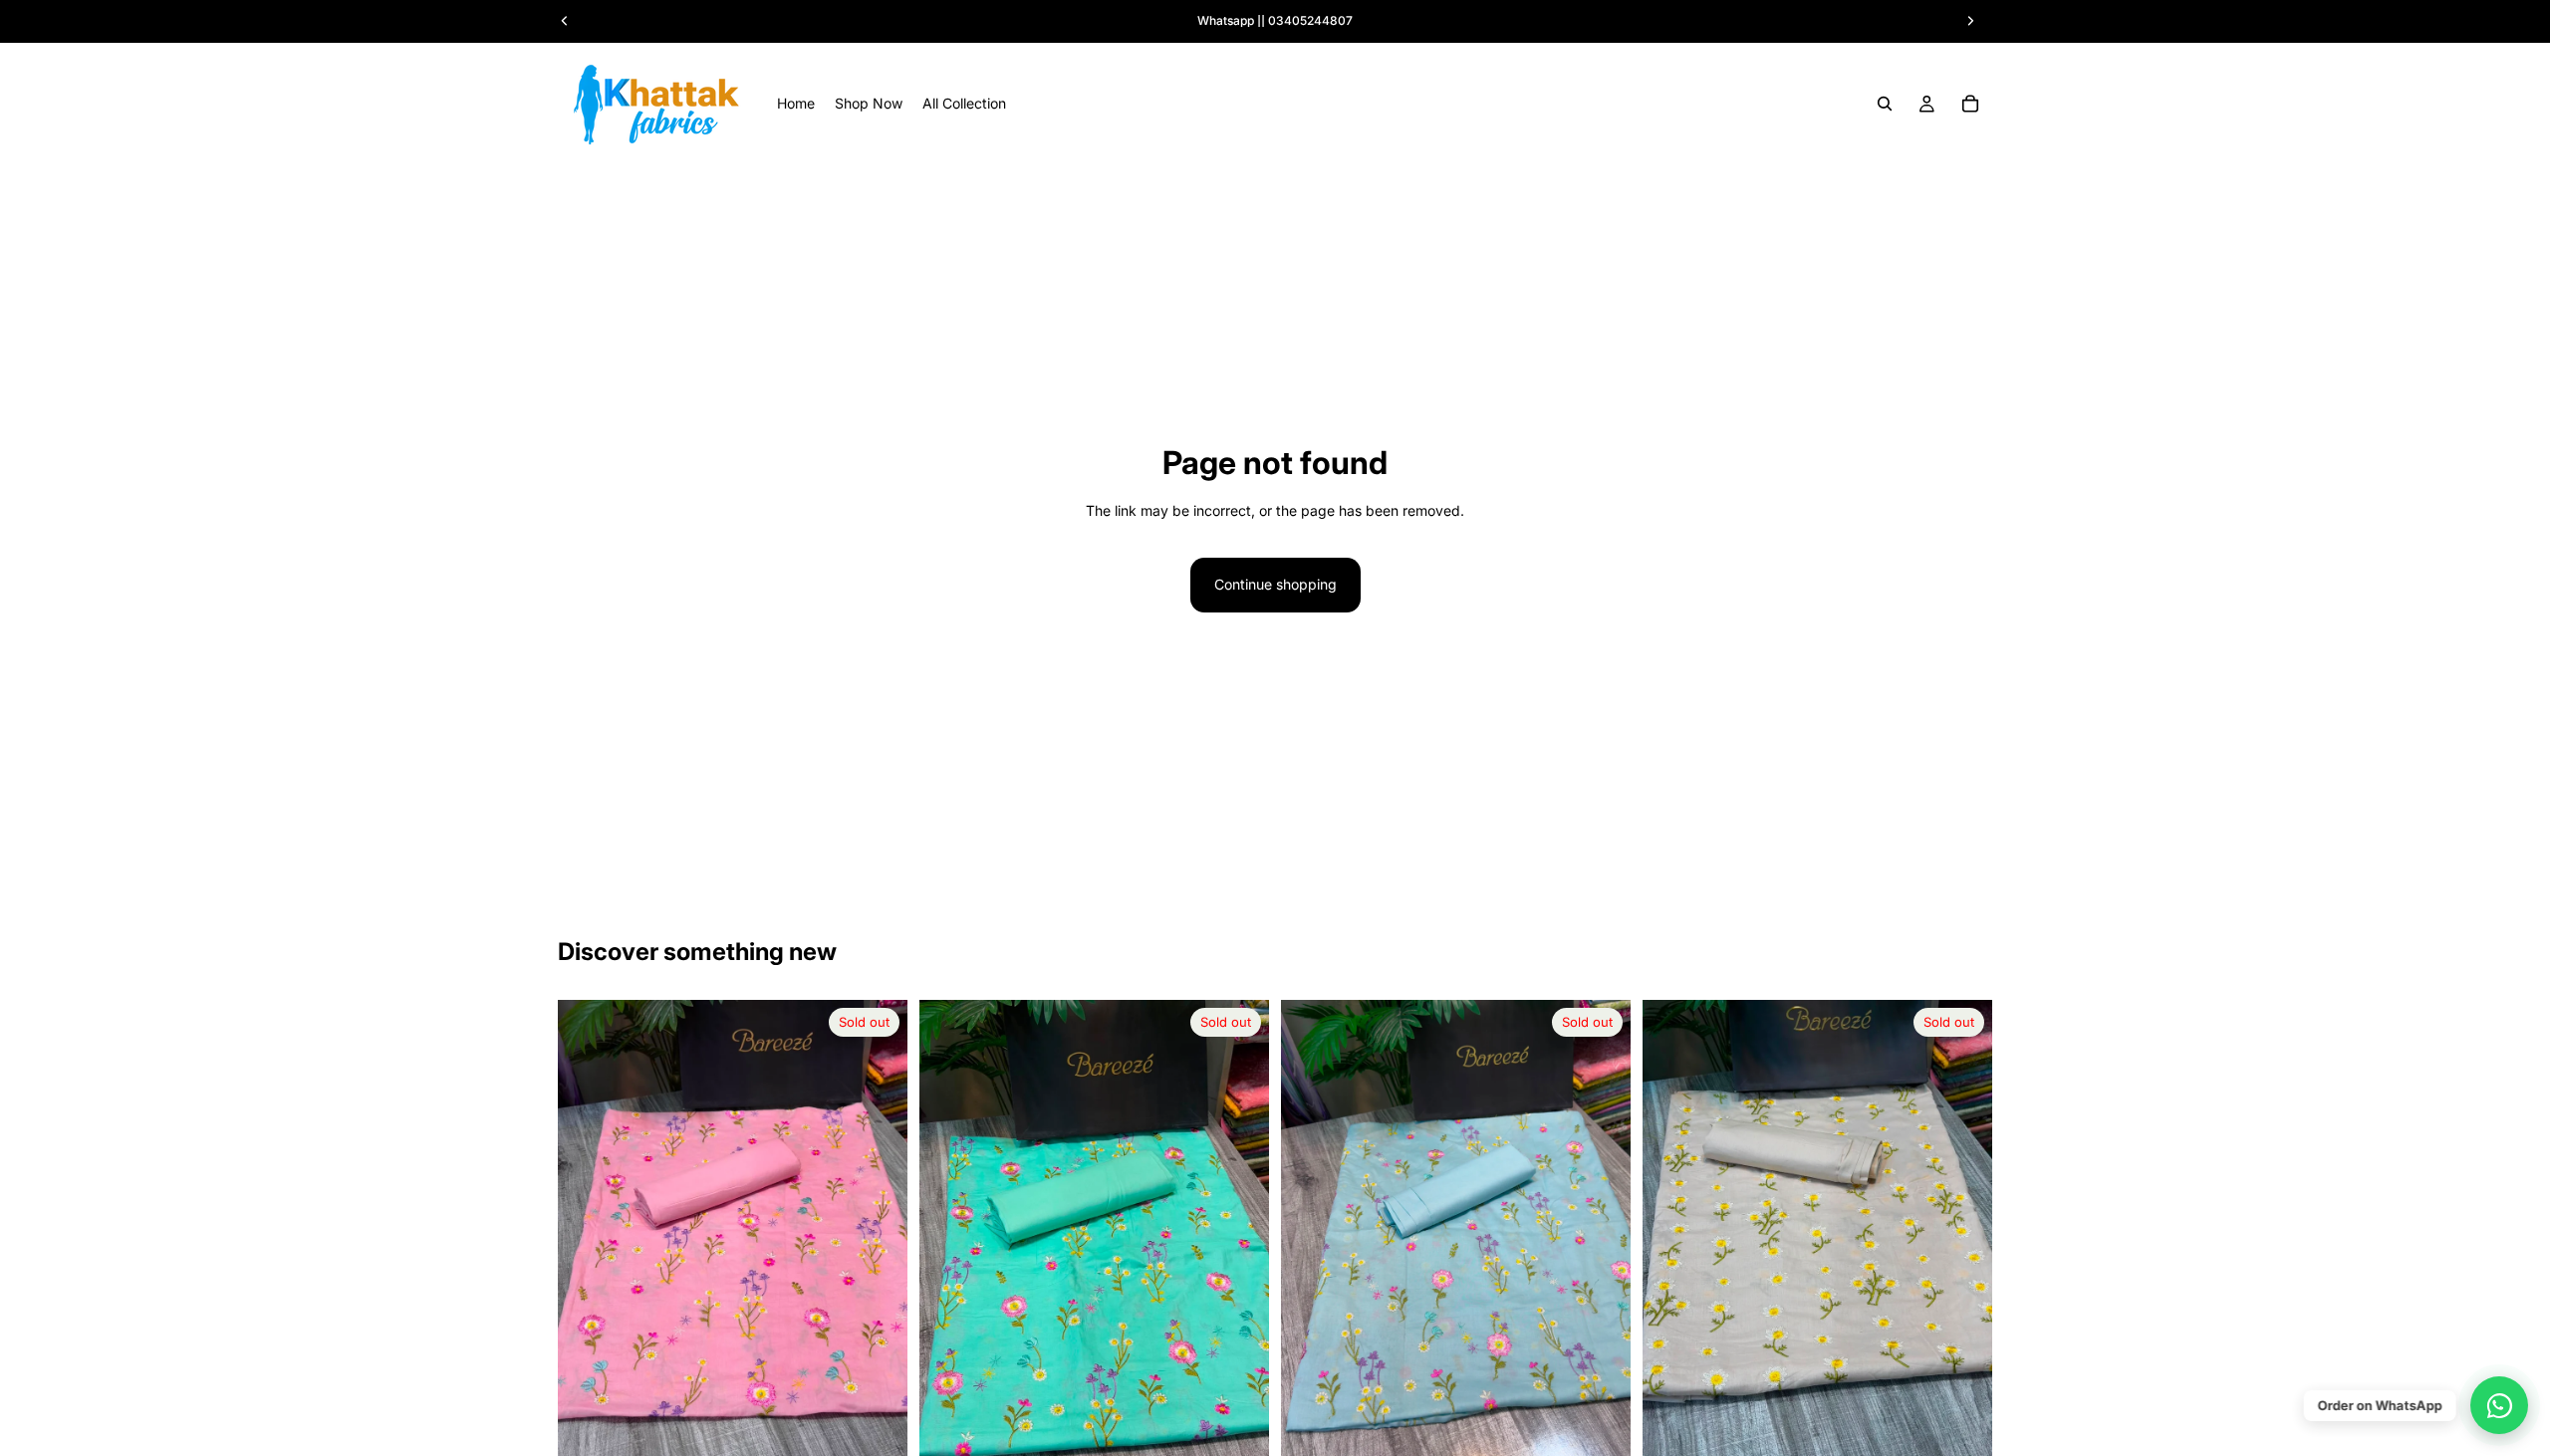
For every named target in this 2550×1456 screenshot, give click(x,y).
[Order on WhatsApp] (2499, 1405)
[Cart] (1970, 104)
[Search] (1885, 104)
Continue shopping (1275, 584)
